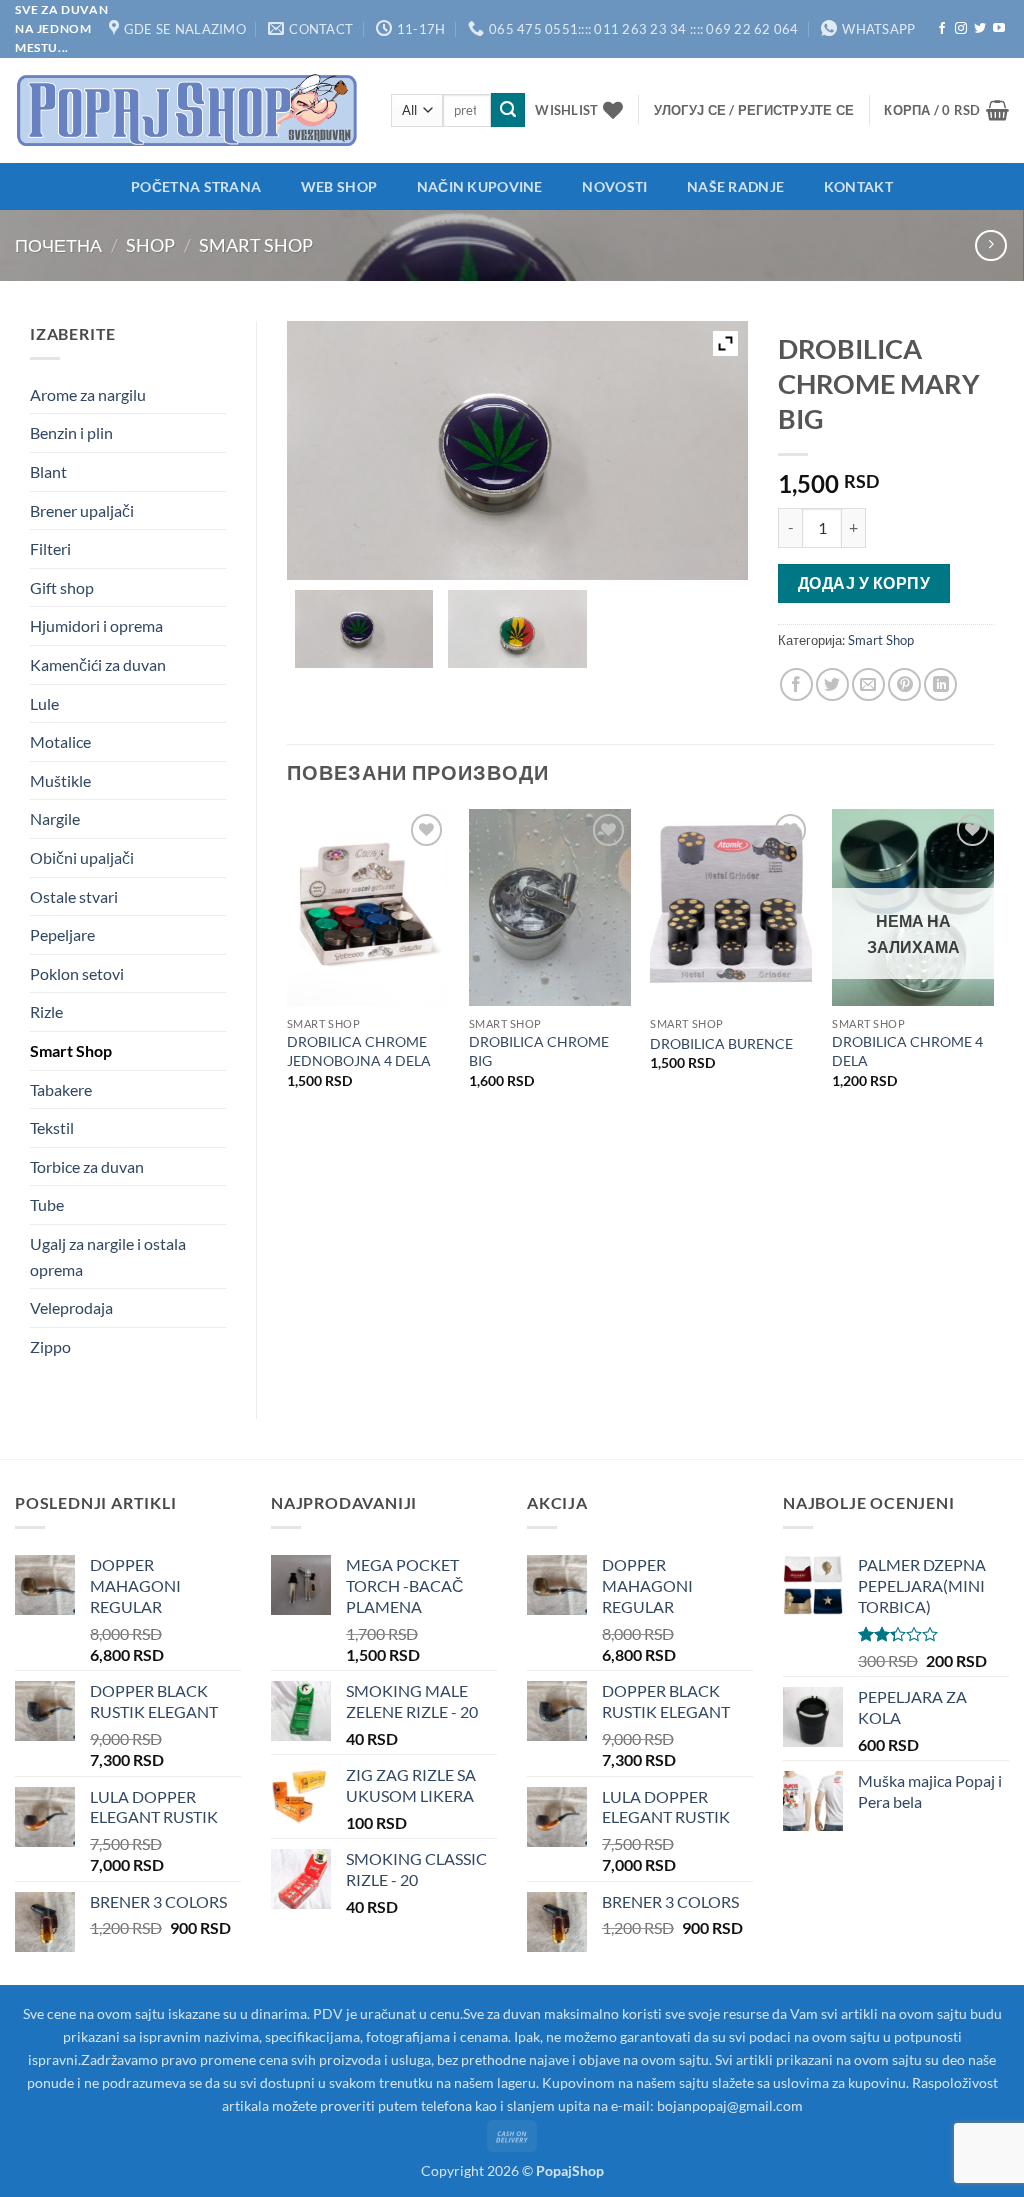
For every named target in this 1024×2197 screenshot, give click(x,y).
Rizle (46, 1011)
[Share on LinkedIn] (940, 684)
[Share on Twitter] (832, 684)
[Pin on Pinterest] (904, 684)
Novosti (614, 186)
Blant (48, 471)
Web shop (339, 186)
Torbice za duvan (87, 1166)
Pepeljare (62, 934)
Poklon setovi (77, 973)
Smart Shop (256, 245)
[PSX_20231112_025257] (364, 629)
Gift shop (62, 587)
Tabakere (61, 1089)
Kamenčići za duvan (98, 664)
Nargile (55, 818)
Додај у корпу (864, 583)
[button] (754, 110)
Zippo (50, 1346)
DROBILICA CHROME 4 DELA (907, 1051)
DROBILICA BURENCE (721, 1043)
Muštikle (60, 780)
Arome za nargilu (88, 394)
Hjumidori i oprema (96, 625)
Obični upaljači (82, 857)
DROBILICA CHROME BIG (539, 1051)
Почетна (58, 245)
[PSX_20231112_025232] (517, 629)
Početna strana (196, 186)
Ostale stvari (74, 896)
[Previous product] (990, 245)
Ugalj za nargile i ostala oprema (108, 1256)
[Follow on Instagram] (961, 29)
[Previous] (288, 966)
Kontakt (858, 186)
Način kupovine (480, 186)
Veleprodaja (71, 1307)
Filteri (50, 548)
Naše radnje (735, 186)
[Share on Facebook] (796, 684)
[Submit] (508, 110)
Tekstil (52, 1127)
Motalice (60, 741)
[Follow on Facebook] (942, 29)
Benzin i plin (71, 432)
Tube (47, 1204)
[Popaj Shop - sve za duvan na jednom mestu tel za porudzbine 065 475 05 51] (188, 110)
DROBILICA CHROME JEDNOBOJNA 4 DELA (359, 1051)
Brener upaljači (82, 510)
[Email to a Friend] (868, 684)
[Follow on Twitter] (980, 29)
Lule (44, 703)
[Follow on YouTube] (999, 29)
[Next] (993, 966)
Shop (150, 245)
